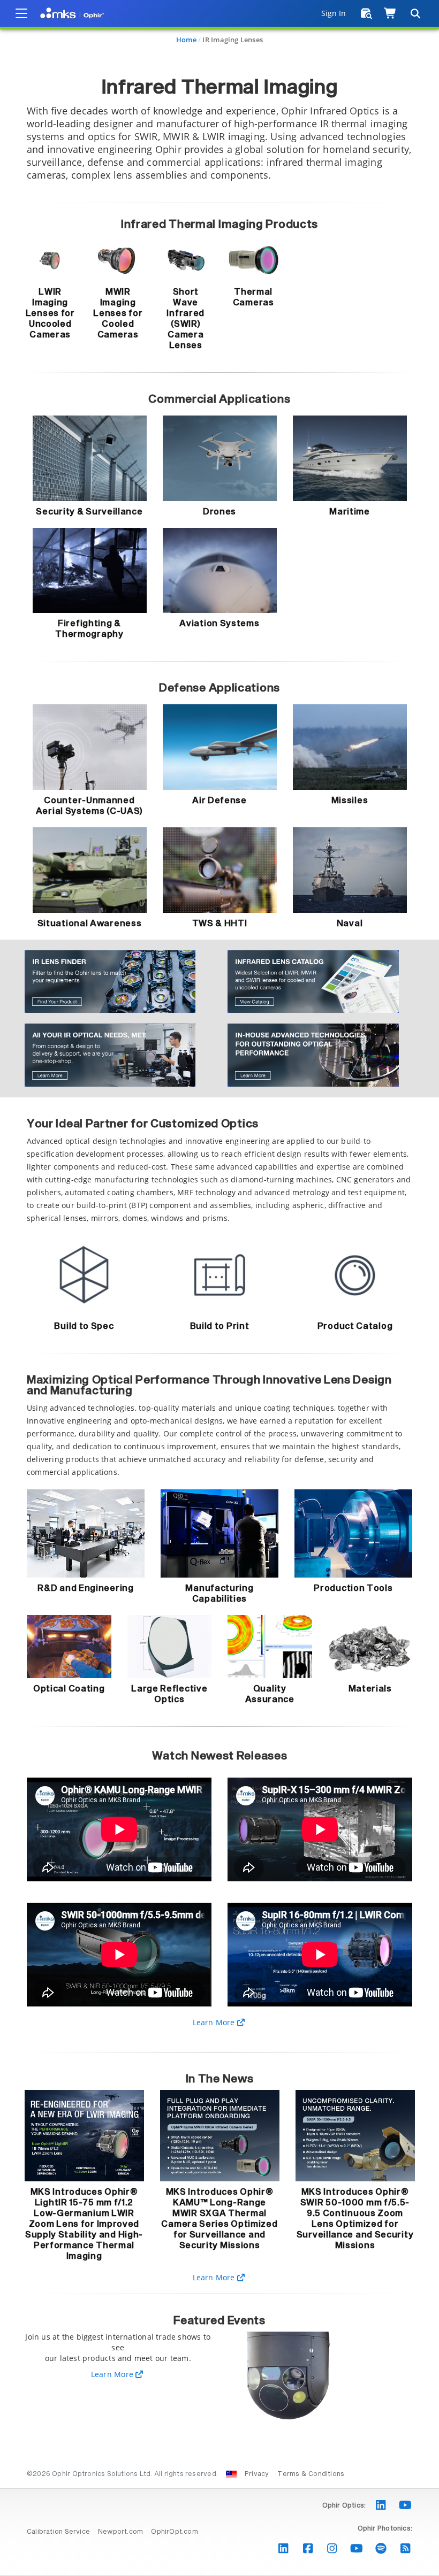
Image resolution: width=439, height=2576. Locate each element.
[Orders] (366, 13)
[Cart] (391, 13)
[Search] (415, 13)
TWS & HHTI (220, 924)
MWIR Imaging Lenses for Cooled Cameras (118, 313)
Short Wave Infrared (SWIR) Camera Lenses (186, 319)
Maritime (350, 512)
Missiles (350, 801)
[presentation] (219, 1288)
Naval (350, 924)
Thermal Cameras (253, 297)
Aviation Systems (219, 624)
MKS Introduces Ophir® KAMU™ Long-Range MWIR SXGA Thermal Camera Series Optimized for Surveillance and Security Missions (219, 2219)
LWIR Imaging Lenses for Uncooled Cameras (50, 313)
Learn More (215, 2022)
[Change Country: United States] (231, 2474)
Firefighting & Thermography (89, 629)
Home (186, 40)
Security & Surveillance (89, 512)
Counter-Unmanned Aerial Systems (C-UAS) (89, 806)
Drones (219, 512)
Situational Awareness (90, 924)
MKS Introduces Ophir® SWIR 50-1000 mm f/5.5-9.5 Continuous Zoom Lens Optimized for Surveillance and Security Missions (355, 2219)
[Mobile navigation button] (21, 13)
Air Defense (219, 801)
